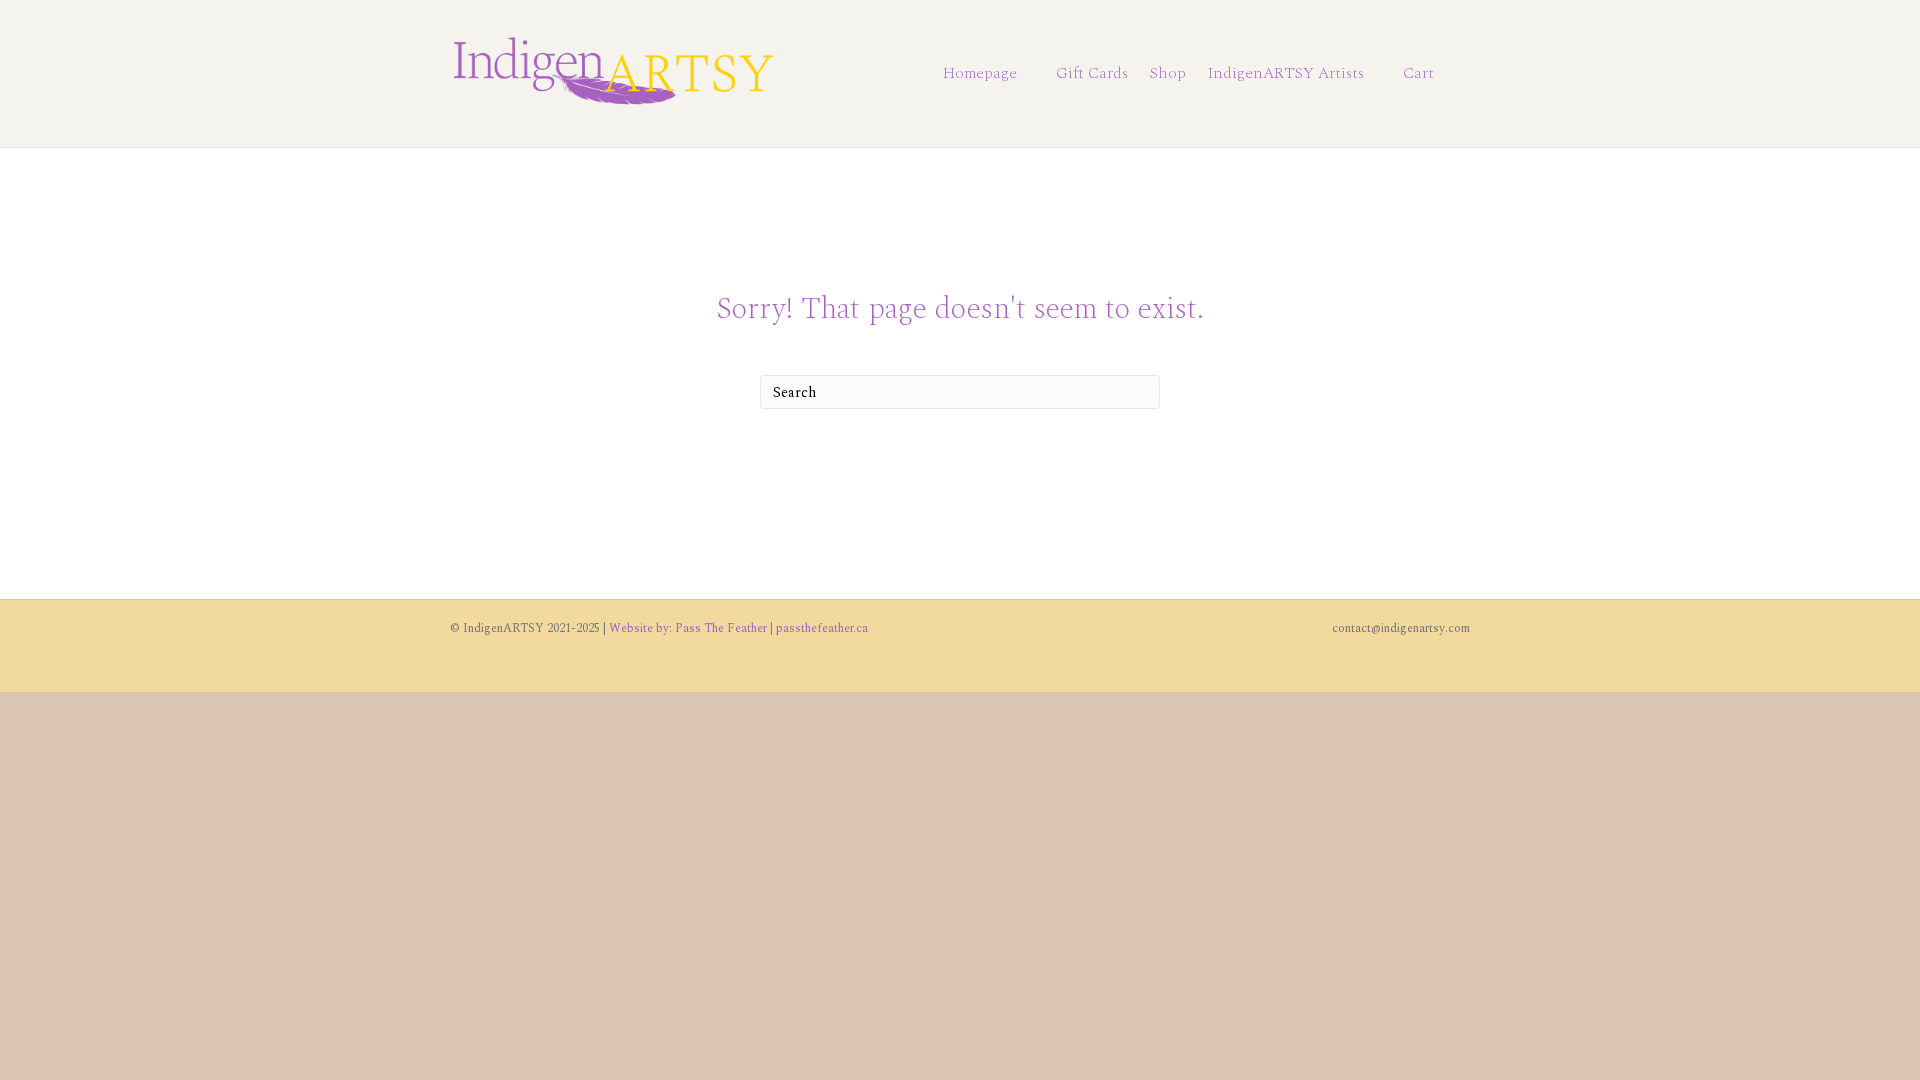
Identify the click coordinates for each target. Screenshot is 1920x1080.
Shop (1168, 73)
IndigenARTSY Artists (1286, 73)
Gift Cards (1092, 73)
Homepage (980, 73)
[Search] (1457, 74)
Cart (1418, 73)
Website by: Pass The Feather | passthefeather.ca (738, 628)
